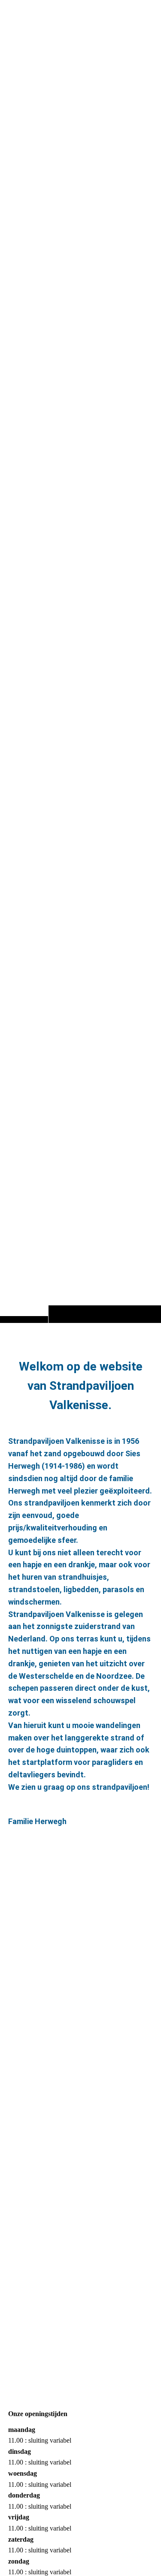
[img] (80, 678)
